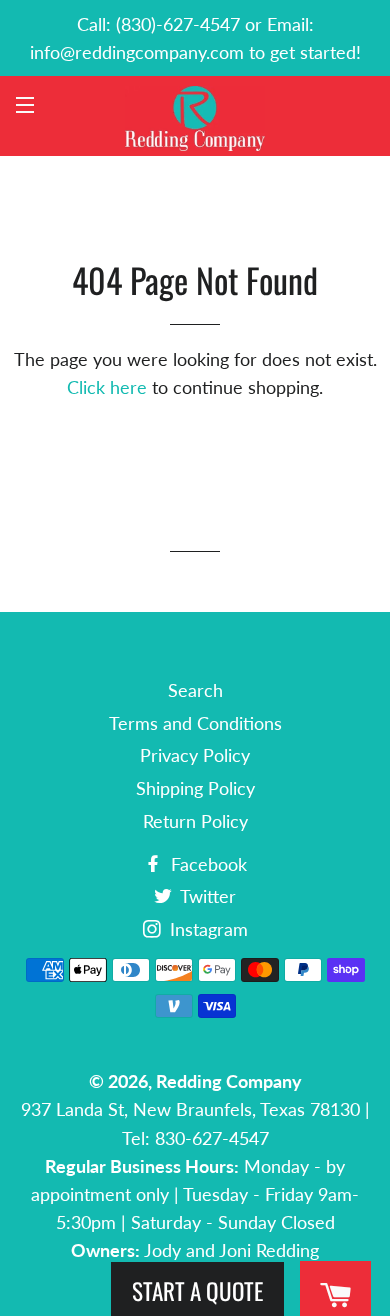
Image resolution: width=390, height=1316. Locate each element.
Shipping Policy (195, 788)
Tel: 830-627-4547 (195, 1138)
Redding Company (229, 1081)
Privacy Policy (195, 755)
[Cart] (335, 1295)
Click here (107, 387)
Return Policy (195, 821)
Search (195, 690)
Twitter (206, 896)
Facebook (206, 864)
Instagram (206, 929)
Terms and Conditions (195, 723)
